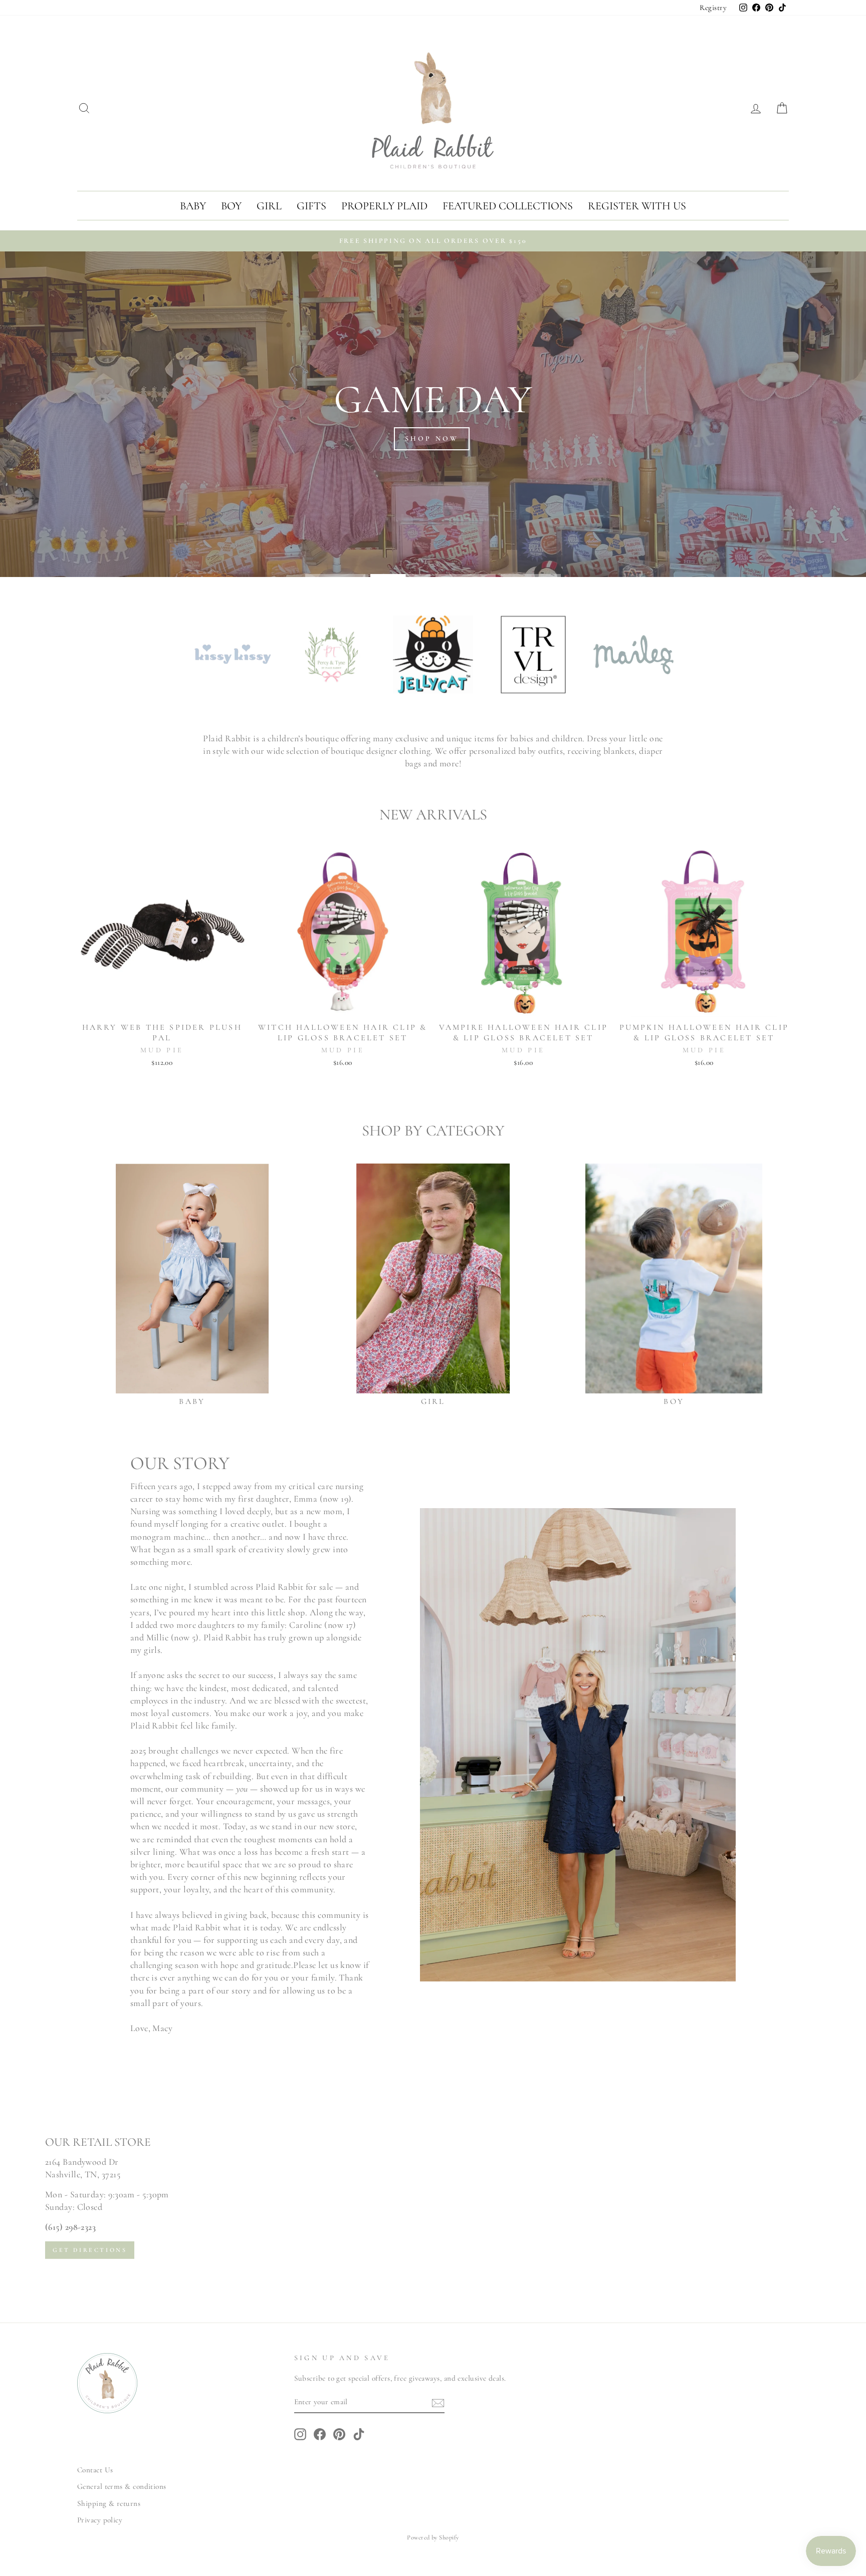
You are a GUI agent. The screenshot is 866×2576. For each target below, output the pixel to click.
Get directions (90, 2249)
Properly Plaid (384, 206)
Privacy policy (100, 2520)
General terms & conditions (122, 2486)
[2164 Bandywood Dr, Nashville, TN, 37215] (433, 2197)
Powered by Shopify (433, 2537)
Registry (713, 8)
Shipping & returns (109, 2503)
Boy (231, 206)
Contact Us (95, 2470)
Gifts (311, 206)
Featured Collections (508, 206)
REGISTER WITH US (637, 206)
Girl (269, 206)
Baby (193, 206)
